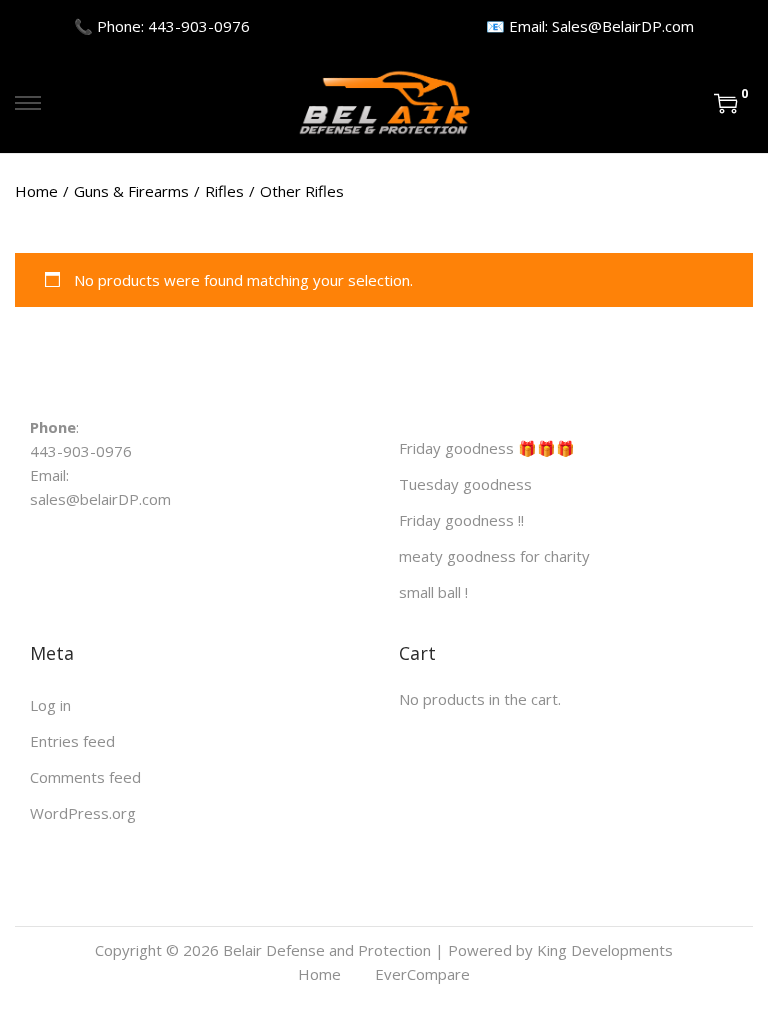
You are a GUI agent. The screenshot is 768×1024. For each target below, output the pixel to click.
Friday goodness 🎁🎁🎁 (487, 448)
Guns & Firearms (131, 191)
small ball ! (433, 592)
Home (36, 191)
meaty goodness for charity (494, 556)
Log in (50, 705)
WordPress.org (83, 813)
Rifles (224, 191)
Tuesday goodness (465, 484)
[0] (726, 103)
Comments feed (85, 777)
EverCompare (422, 974)
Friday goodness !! (461, 520)
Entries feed (72, 741)
